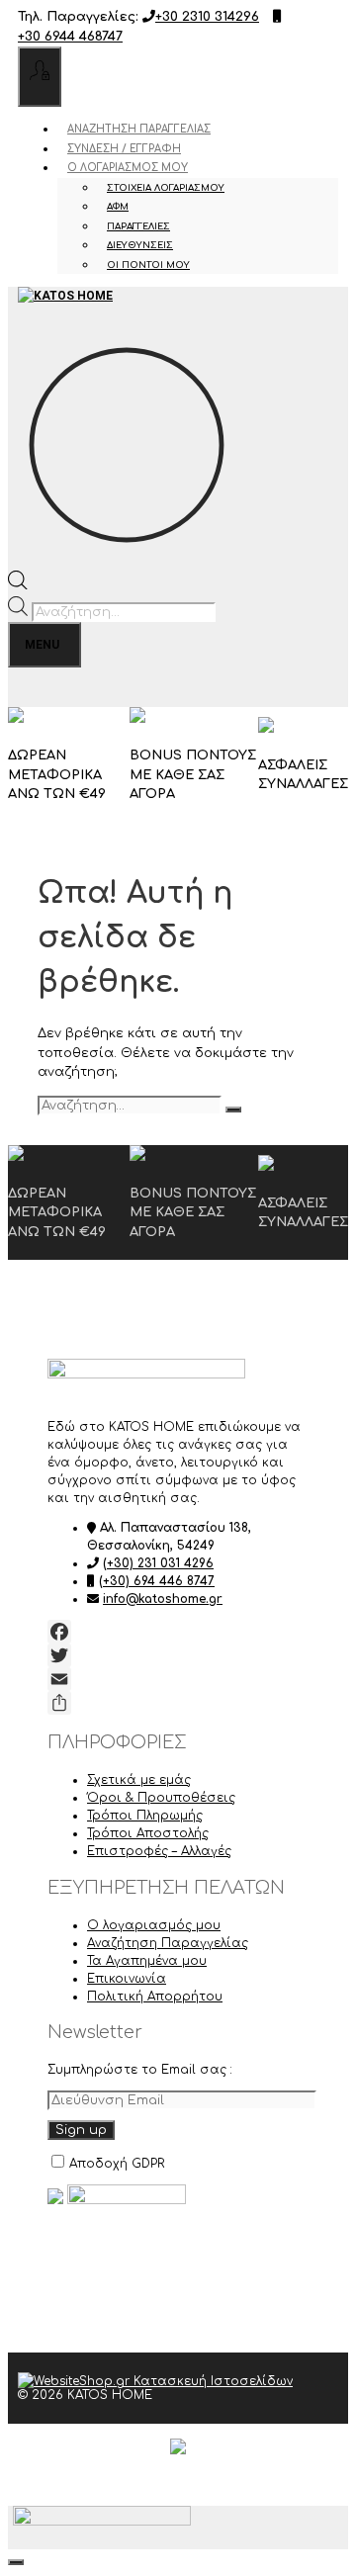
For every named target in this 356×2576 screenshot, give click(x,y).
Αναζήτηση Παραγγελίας (139, 129)
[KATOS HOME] (65, 307)
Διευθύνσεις (140, 245)
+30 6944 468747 (70, 37)
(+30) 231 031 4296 (158, 1563)
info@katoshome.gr (163, 1599)
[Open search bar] (18, 585)
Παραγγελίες (138, 226)
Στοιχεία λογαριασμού (166, 188)
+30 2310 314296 (207, 17)
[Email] (178, 1679)
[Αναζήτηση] (233, 1110)
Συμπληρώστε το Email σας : (140, 2070)
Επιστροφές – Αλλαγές (159, 1851)
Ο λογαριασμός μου (128, 168)
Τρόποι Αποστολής (148, 1833)
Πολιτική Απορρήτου (155, 1997)
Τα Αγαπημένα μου (147, 1961)
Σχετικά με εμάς (139, 1780)
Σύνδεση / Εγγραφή (124, 149)
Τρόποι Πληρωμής (145, 1816)
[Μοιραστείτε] (178, 1703)
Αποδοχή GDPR (117, 2164)
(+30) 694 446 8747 (157, 1581)
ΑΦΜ (118, 207)
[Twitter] (178, 1655)
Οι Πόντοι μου (148, 265)
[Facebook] (178, 1632)
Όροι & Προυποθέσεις (161, 1798)
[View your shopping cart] (27, 687)
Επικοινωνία (127, 1979)
